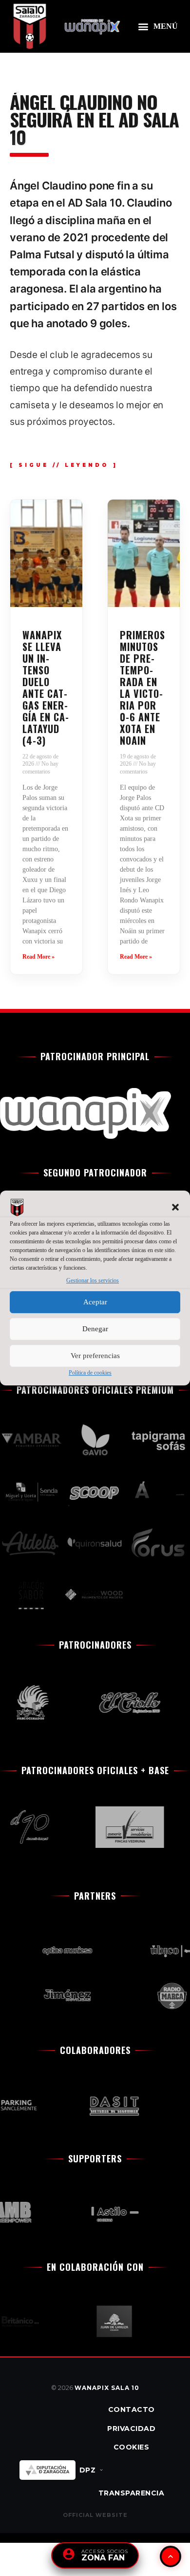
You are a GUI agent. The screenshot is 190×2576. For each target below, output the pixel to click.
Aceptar (95, 1302)
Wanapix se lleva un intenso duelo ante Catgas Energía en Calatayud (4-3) (46, 688)
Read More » (38, 957)
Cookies (132, 2447)
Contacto (132, 2409)
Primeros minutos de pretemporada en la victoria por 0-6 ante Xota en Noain (142, 688)
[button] (175, 1208)
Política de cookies (90, 1373)
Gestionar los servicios (93, 1281)
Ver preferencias (95, 1356)
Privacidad (131, 2429)
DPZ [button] (88, 2470)
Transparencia (132, 2493)
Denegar (95, 1329)
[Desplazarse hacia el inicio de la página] (171, 2556)
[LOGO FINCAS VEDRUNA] (122, 1827)
